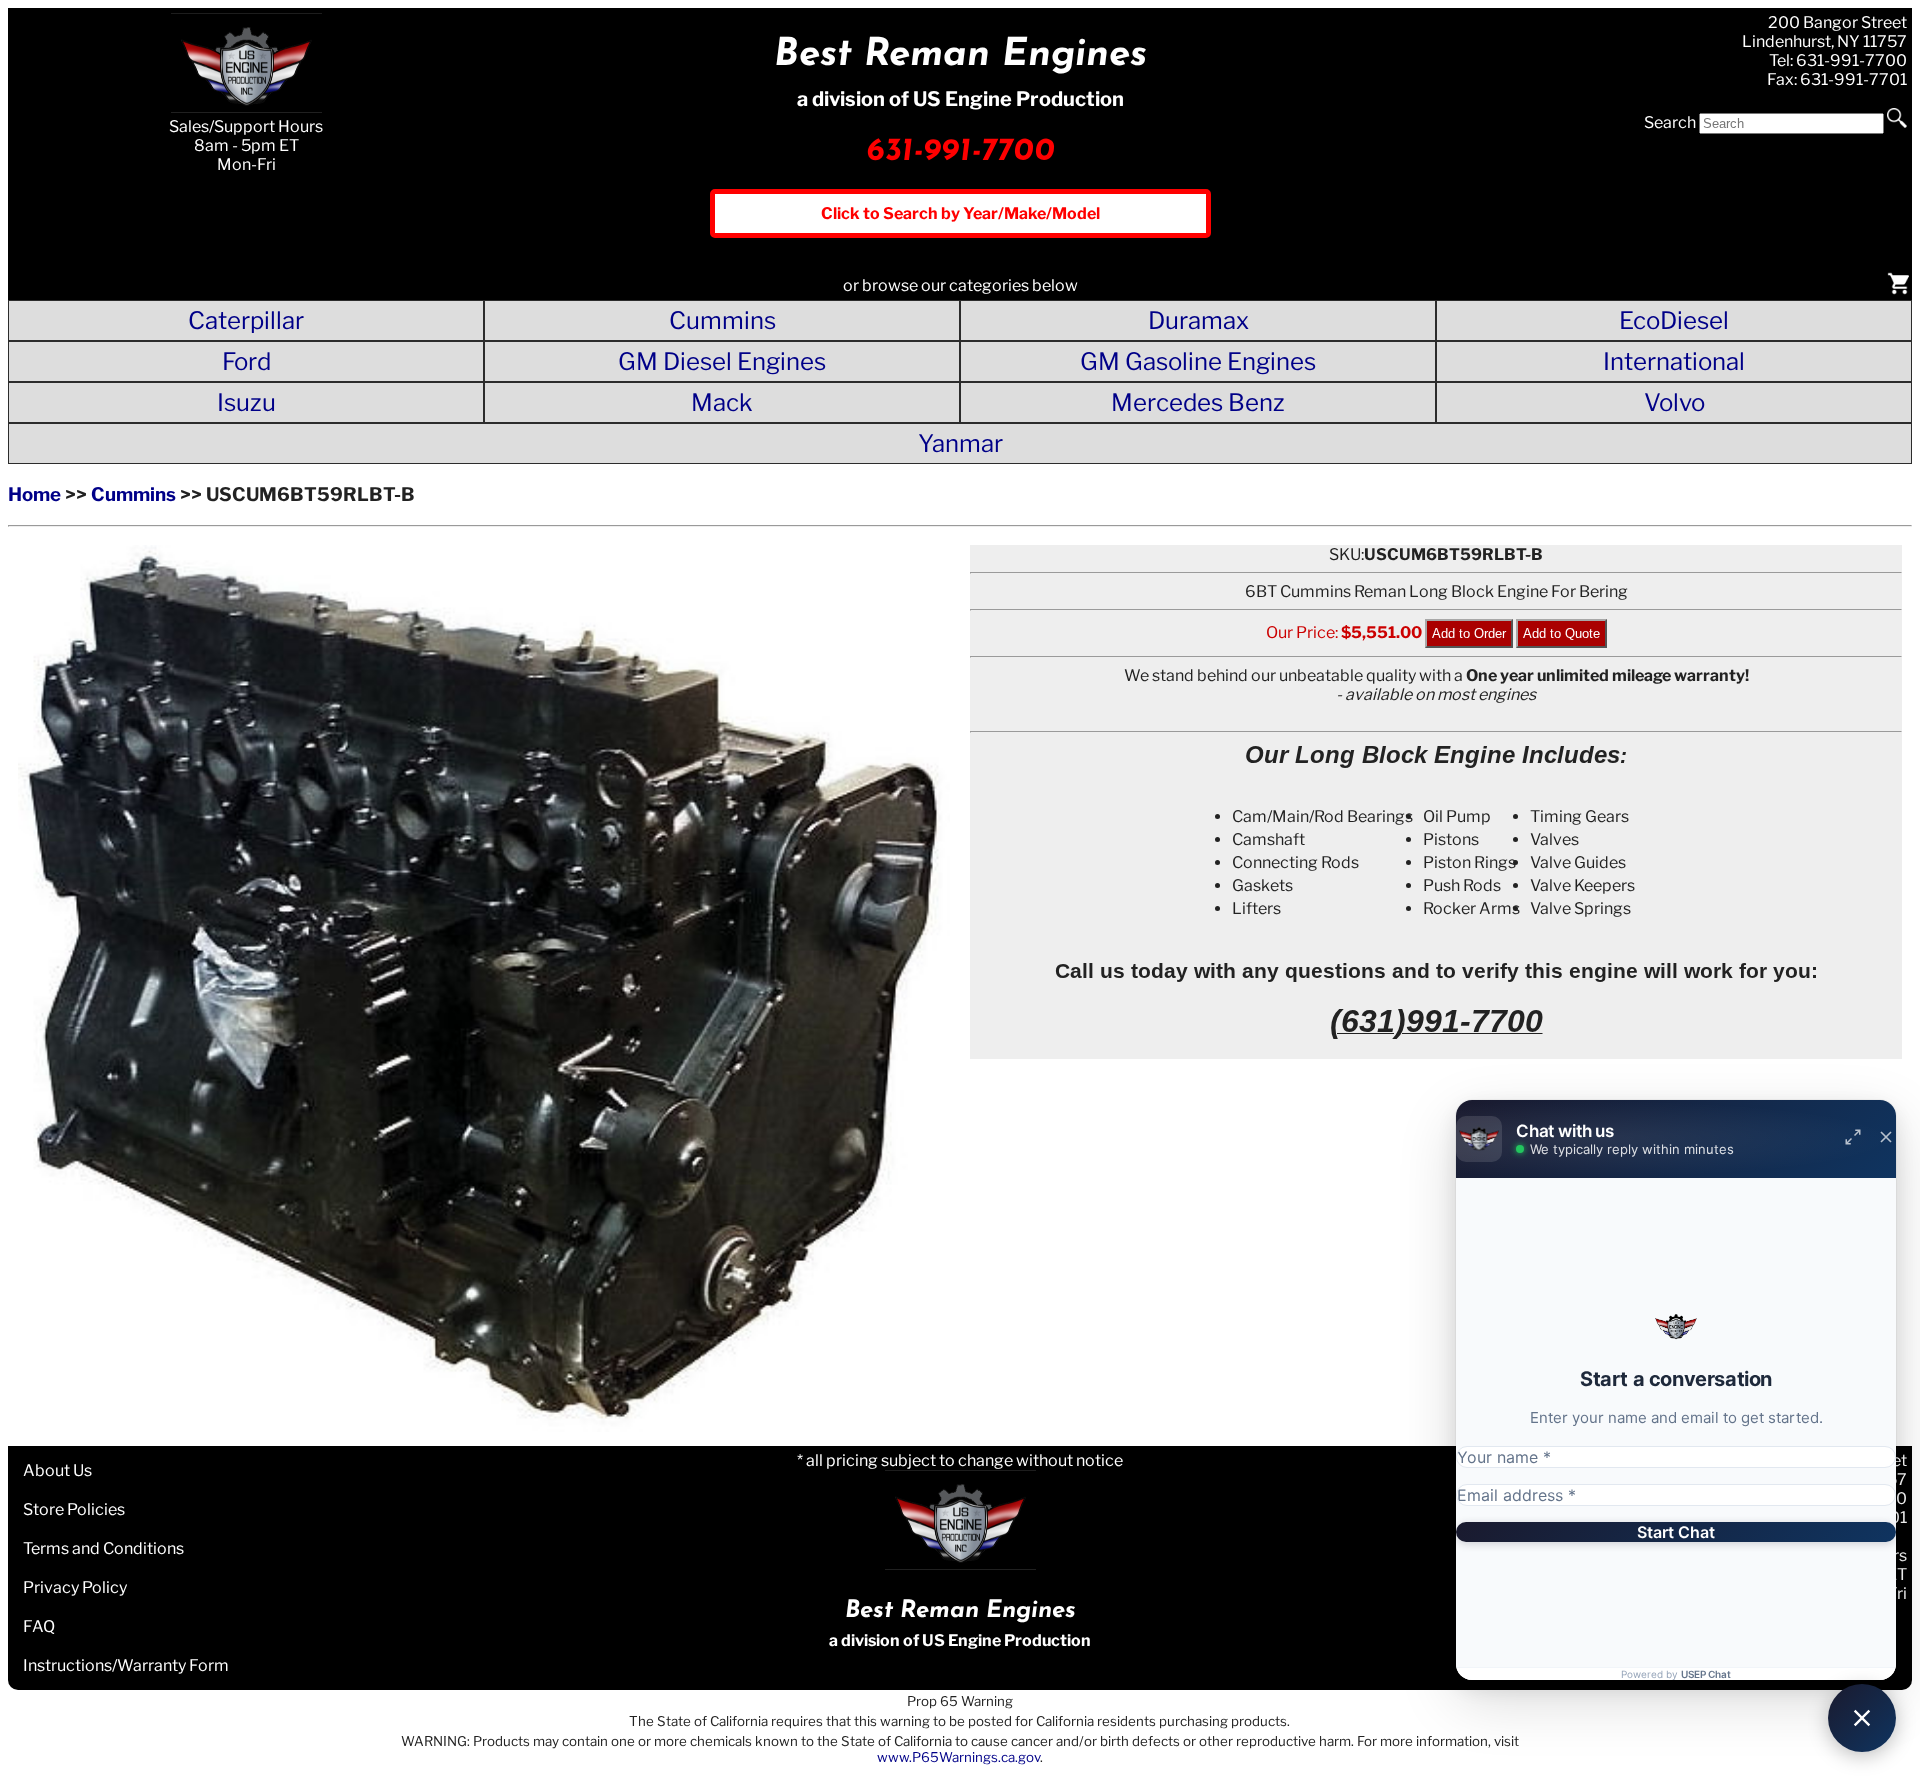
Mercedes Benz (1198, 402)
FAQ (39, 1626)
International (1674, 361)
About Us (57, 1470)
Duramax (1198, 320)
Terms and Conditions (103, 1548)
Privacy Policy (75, 1587)
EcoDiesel (1674, 320)
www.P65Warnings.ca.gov (958, 1757)
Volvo (1674, 402)
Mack (722, 402)
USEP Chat (1706, 1674)
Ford (246, 361)
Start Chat (1676, 1532)
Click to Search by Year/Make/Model (960, 213)
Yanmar (960, 443)
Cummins (722, 320)
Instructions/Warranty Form (126, 1665)
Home (34, 494)
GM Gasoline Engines (1198, 361)
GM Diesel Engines (722, 361)
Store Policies (74, 1509)
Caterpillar (246, 320)
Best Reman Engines (960, 55)
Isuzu (246, 402)
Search (1670, 122)
